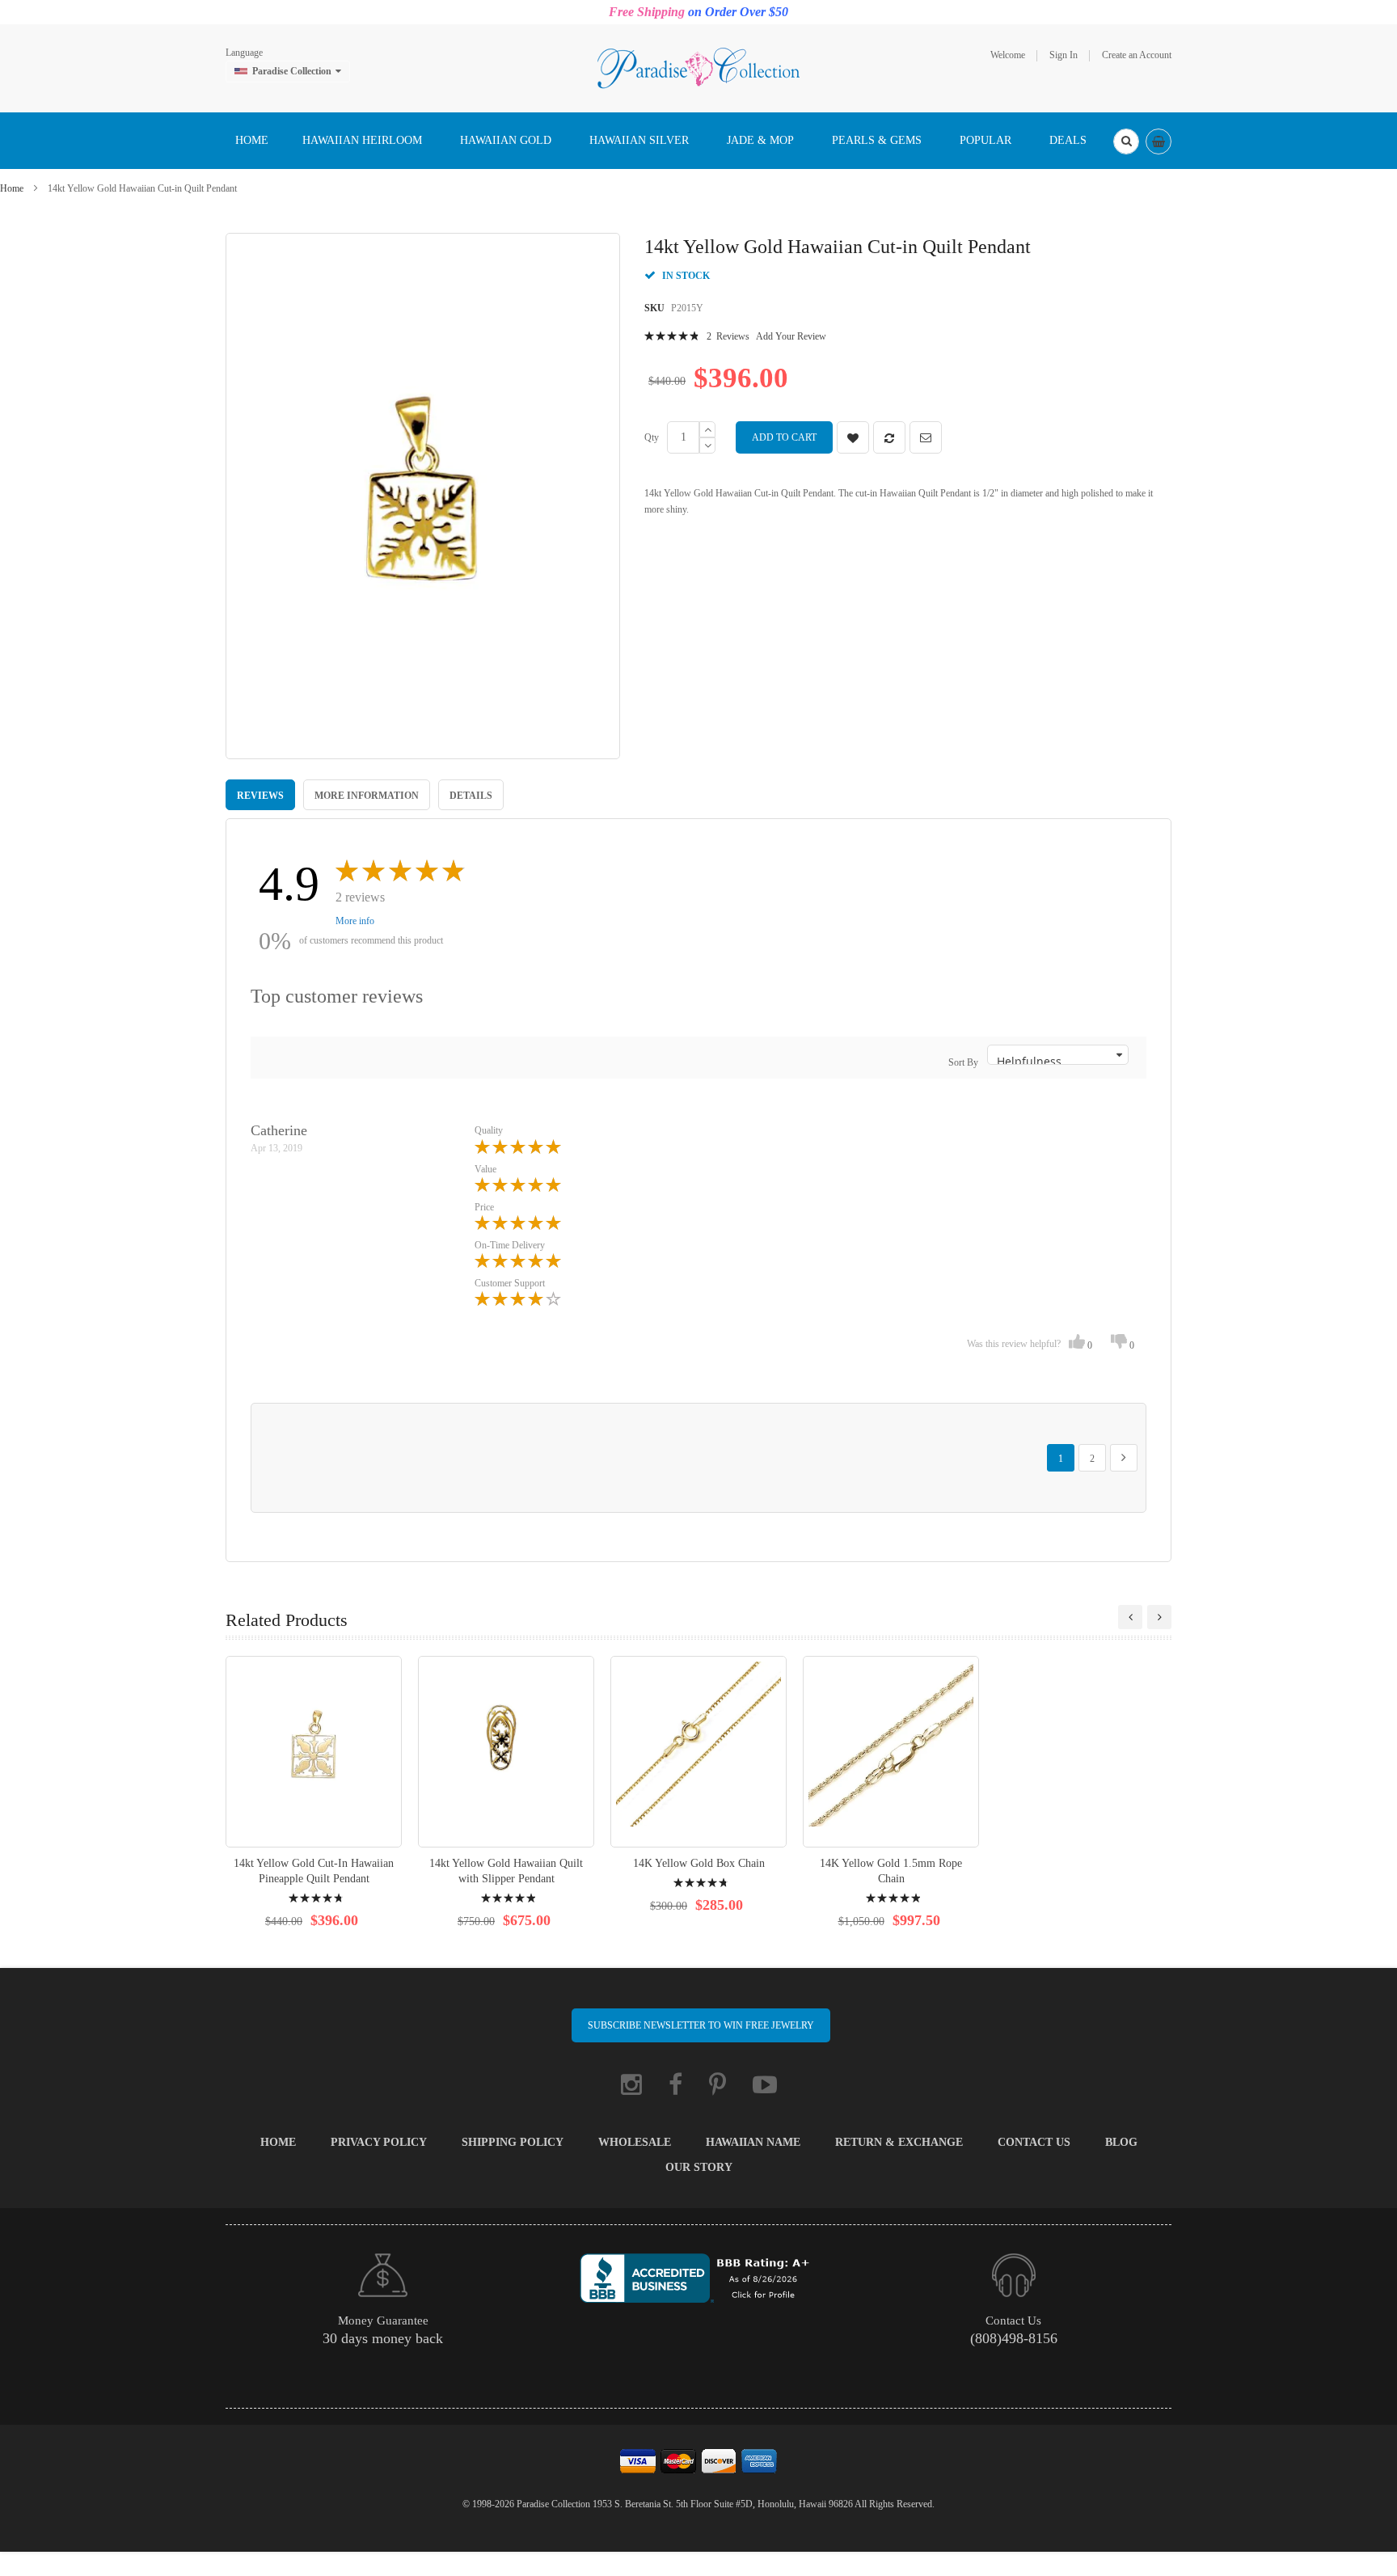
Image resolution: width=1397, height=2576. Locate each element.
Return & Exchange (899, 2142)
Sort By (963, 1062)
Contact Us (1034, 2142)
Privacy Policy (379, 2142)
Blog (1121, 2142)
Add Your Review (791, 336)
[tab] (260, 795)
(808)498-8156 (1014, 2338)
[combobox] (1126, 141)
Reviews (260, 796)
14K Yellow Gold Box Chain (699, 1863)
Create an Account (1137, 55)
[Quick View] (314, 1752)
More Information (367, 796)
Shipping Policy (513, 2142)
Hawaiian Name (753, 2142)
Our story (699, 2167)
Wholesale (635, 2142)
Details (471, 796)
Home (12, 188)
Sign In (1064, 55)
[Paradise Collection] (698, 67)
